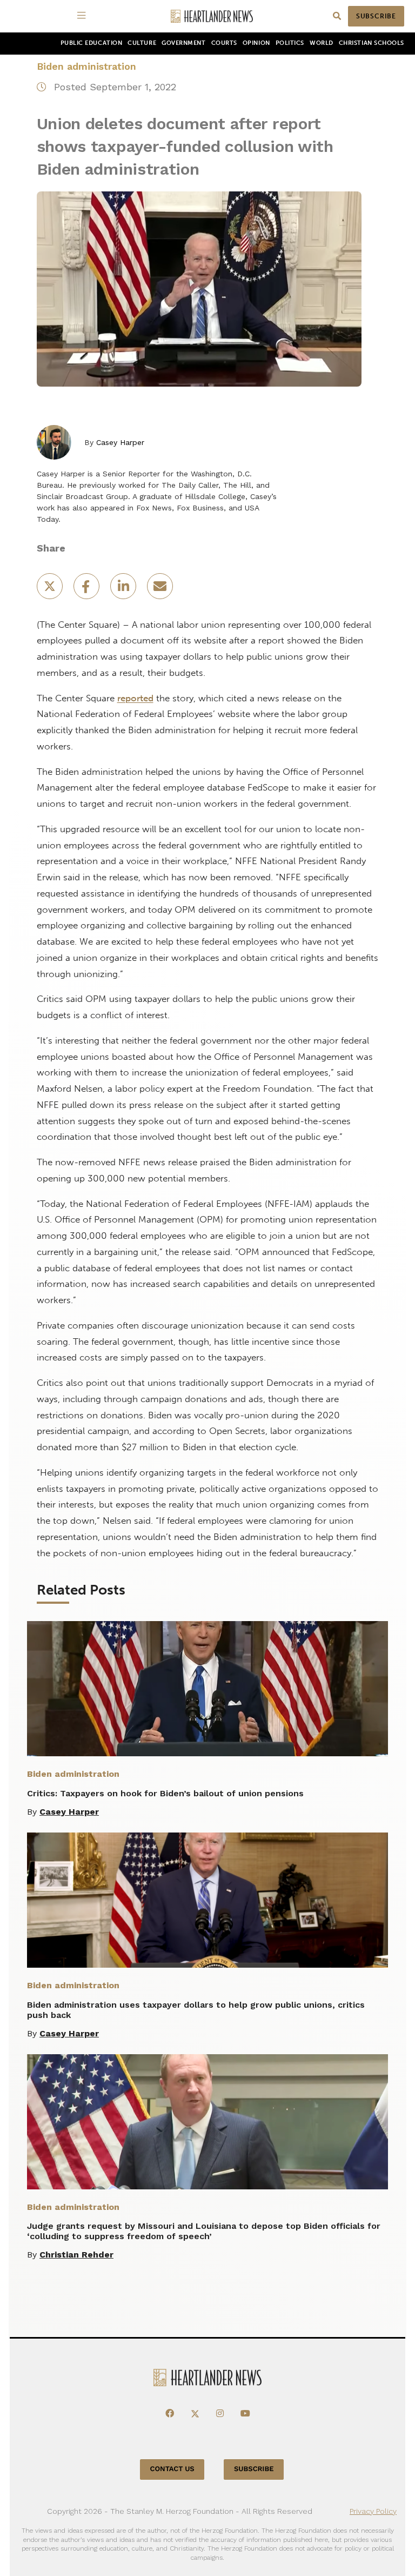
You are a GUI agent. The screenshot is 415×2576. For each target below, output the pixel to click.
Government (183, 43)
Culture (142, 43)
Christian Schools (372, 43)
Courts (224, 43)
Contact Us (172, 2469)
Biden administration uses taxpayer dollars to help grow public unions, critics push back (196, 2010)
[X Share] (51, 590)
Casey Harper (120, 442)
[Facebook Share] (88, 590)
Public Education (92, 43)
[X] (195, 2414)
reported (135, 698)
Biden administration (86, 66)
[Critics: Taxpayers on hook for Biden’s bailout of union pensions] (207, 1689)
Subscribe (376, 16)
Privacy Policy (373, 2511)
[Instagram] (220, 2414)
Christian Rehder (76, 2255)
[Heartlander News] (212, 16)
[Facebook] (170, 2414)
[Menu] (83, 16)
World (322, 43)
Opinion (256, 43)
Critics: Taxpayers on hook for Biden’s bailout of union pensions (165, 1793)
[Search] (337, 16)
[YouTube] (245, 2414)
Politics (290, 43)
